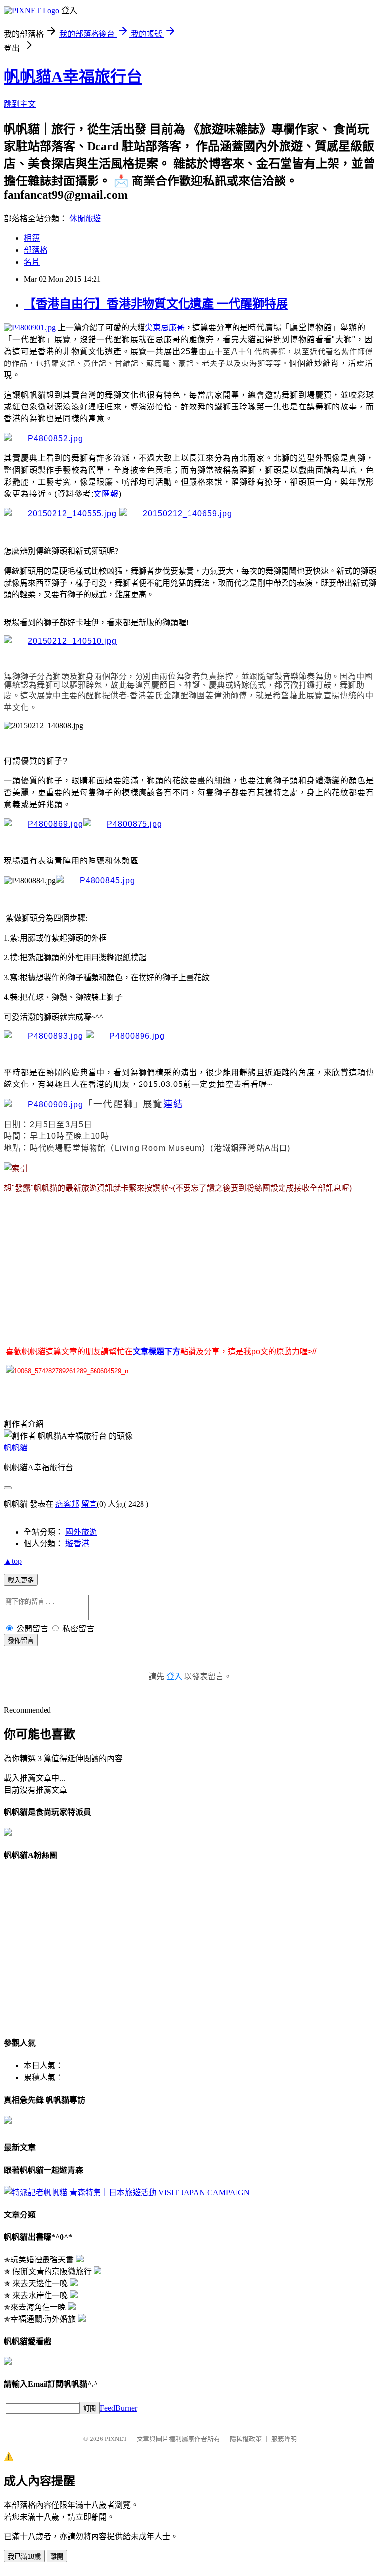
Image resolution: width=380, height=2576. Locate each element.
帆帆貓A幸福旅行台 (73, 77)
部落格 (36, 250)
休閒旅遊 (85, 218)
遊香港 (77, 1544)
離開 (57, 2556)
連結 (173, 1104)
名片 (32, 262)
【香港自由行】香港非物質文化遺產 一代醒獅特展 (156, 304)
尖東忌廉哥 (165, 328)
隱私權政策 (246, 2439)
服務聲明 (284, 2439)
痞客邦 (67, 1504)
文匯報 (106, 494)
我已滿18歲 (24, 2556)
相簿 (32, 238)
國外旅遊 (81, 1532)
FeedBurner (119, 2408)
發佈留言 (21, 1641)
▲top (13, 1561)
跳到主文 (20, 104)
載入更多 (21, 1580)
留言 (89, 1504)
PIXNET (116, 2439)
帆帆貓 (16, 1448)
